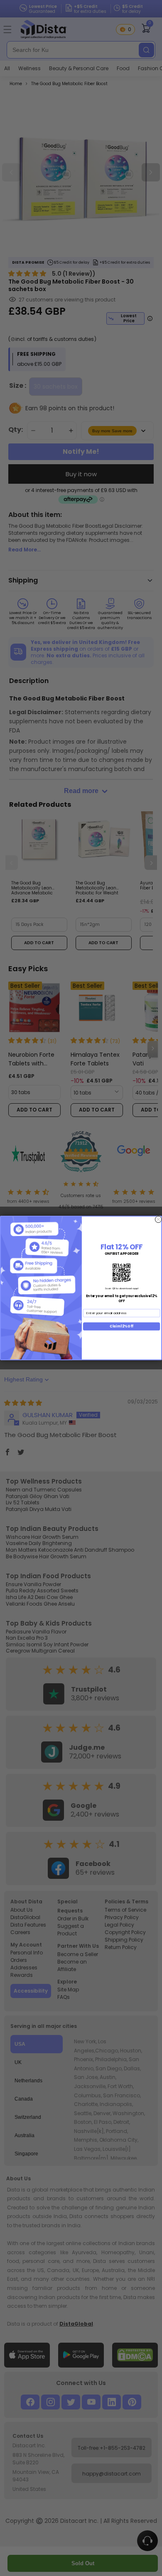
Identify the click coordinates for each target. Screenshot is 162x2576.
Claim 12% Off (121, 1326)
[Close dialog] (158, 1219)
